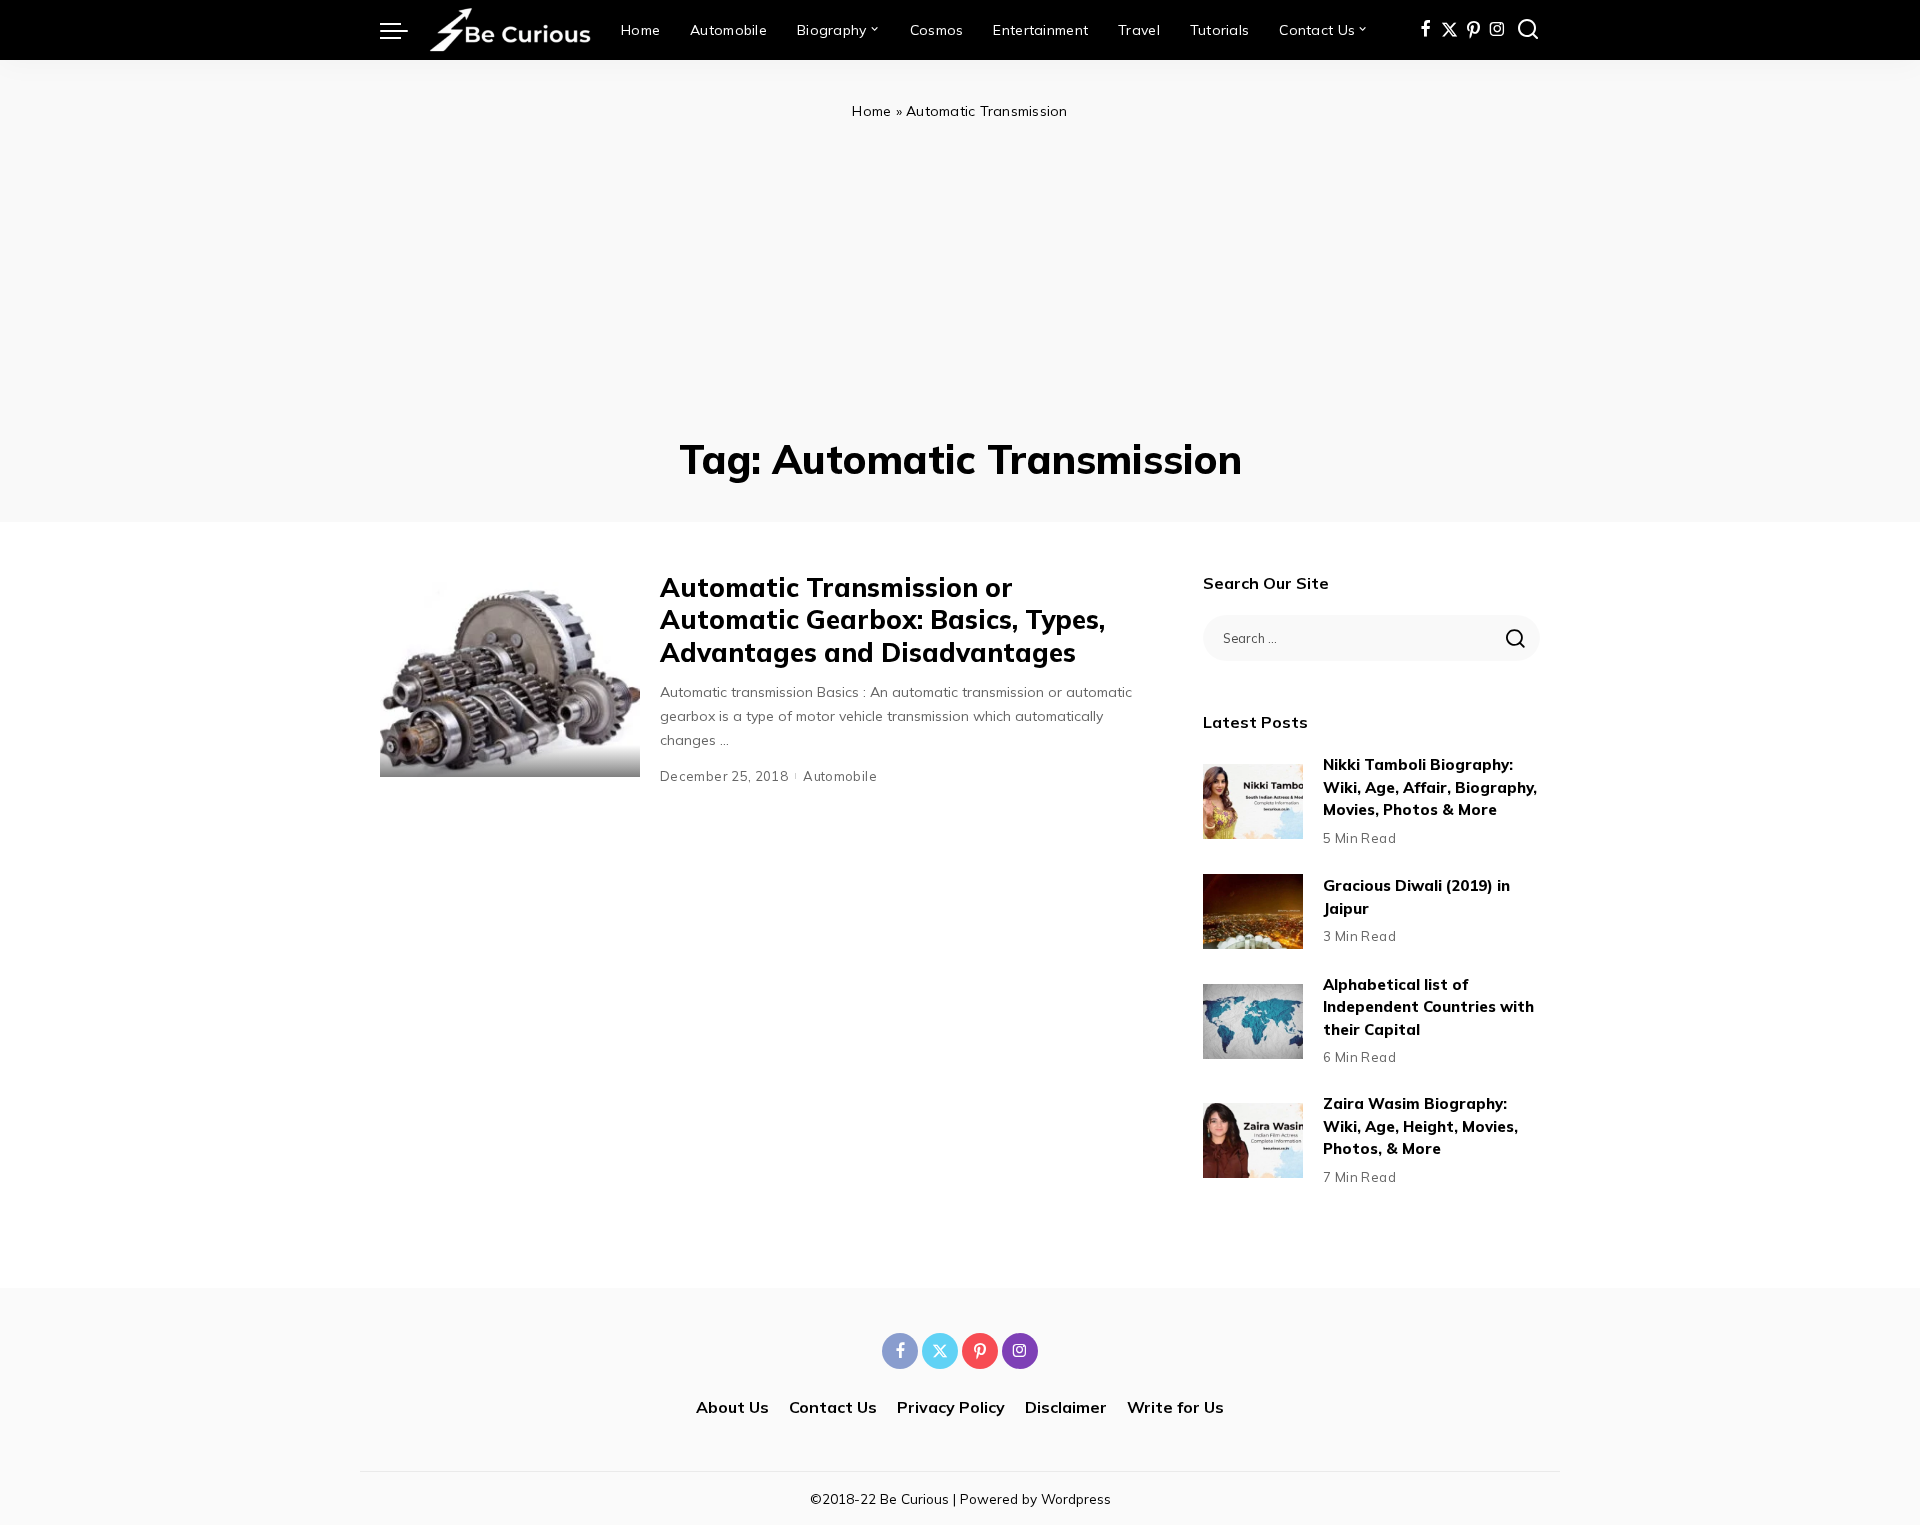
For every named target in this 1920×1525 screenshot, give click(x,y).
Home (871, 111)
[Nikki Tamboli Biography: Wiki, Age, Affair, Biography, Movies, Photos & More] (1253, 801)
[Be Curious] (509, 30)
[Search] (1528, 30)
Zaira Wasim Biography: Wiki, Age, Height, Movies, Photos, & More (1420, 1126)
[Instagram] (1497, 30)
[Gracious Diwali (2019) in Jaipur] (1253, 911)
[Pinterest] (1473, 30)
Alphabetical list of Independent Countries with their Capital (1428, 1007)
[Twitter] (1449, 30)
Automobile (840, 776)
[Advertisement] (960, 274)
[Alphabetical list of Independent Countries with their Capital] (1253, 1021)
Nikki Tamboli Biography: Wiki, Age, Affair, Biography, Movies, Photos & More (1430, 787)
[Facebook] (1425, 30)
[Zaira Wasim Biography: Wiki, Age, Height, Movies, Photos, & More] (1253, 1140)
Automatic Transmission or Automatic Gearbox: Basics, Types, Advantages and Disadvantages (882, 620)
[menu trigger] (404, 30)
